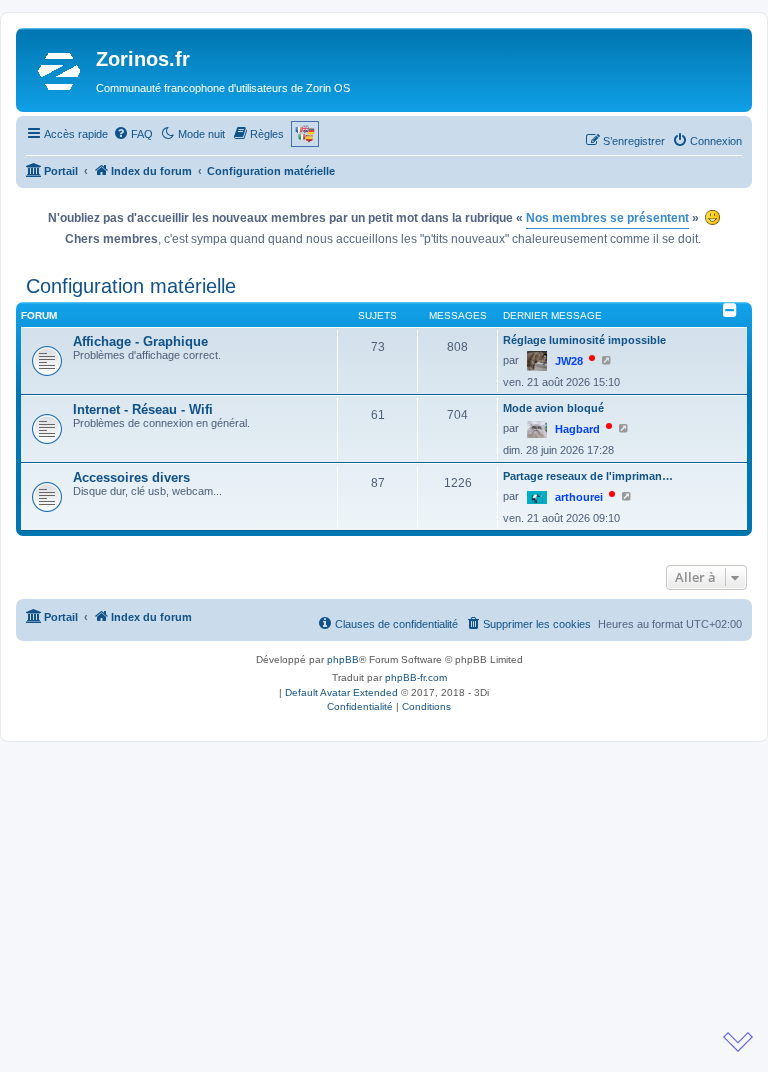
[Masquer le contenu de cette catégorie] (730, 310)
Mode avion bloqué (553, 408)
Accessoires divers (131, 477)
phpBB (343, 659)
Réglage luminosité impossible (584, 340)
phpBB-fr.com (416, 677)
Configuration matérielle (131, 286)
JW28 (569, 361)
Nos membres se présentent (607, 218)
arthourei (579, 497)
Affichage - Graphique (140, 341)
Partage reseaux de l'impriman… (588, 476)
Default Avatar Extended (341, 692)
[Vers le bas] (738, 1042)
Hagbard (577, 429)
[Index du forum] (58, 70)
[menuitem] (133, 134)
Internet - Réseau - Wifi (143, 409)
